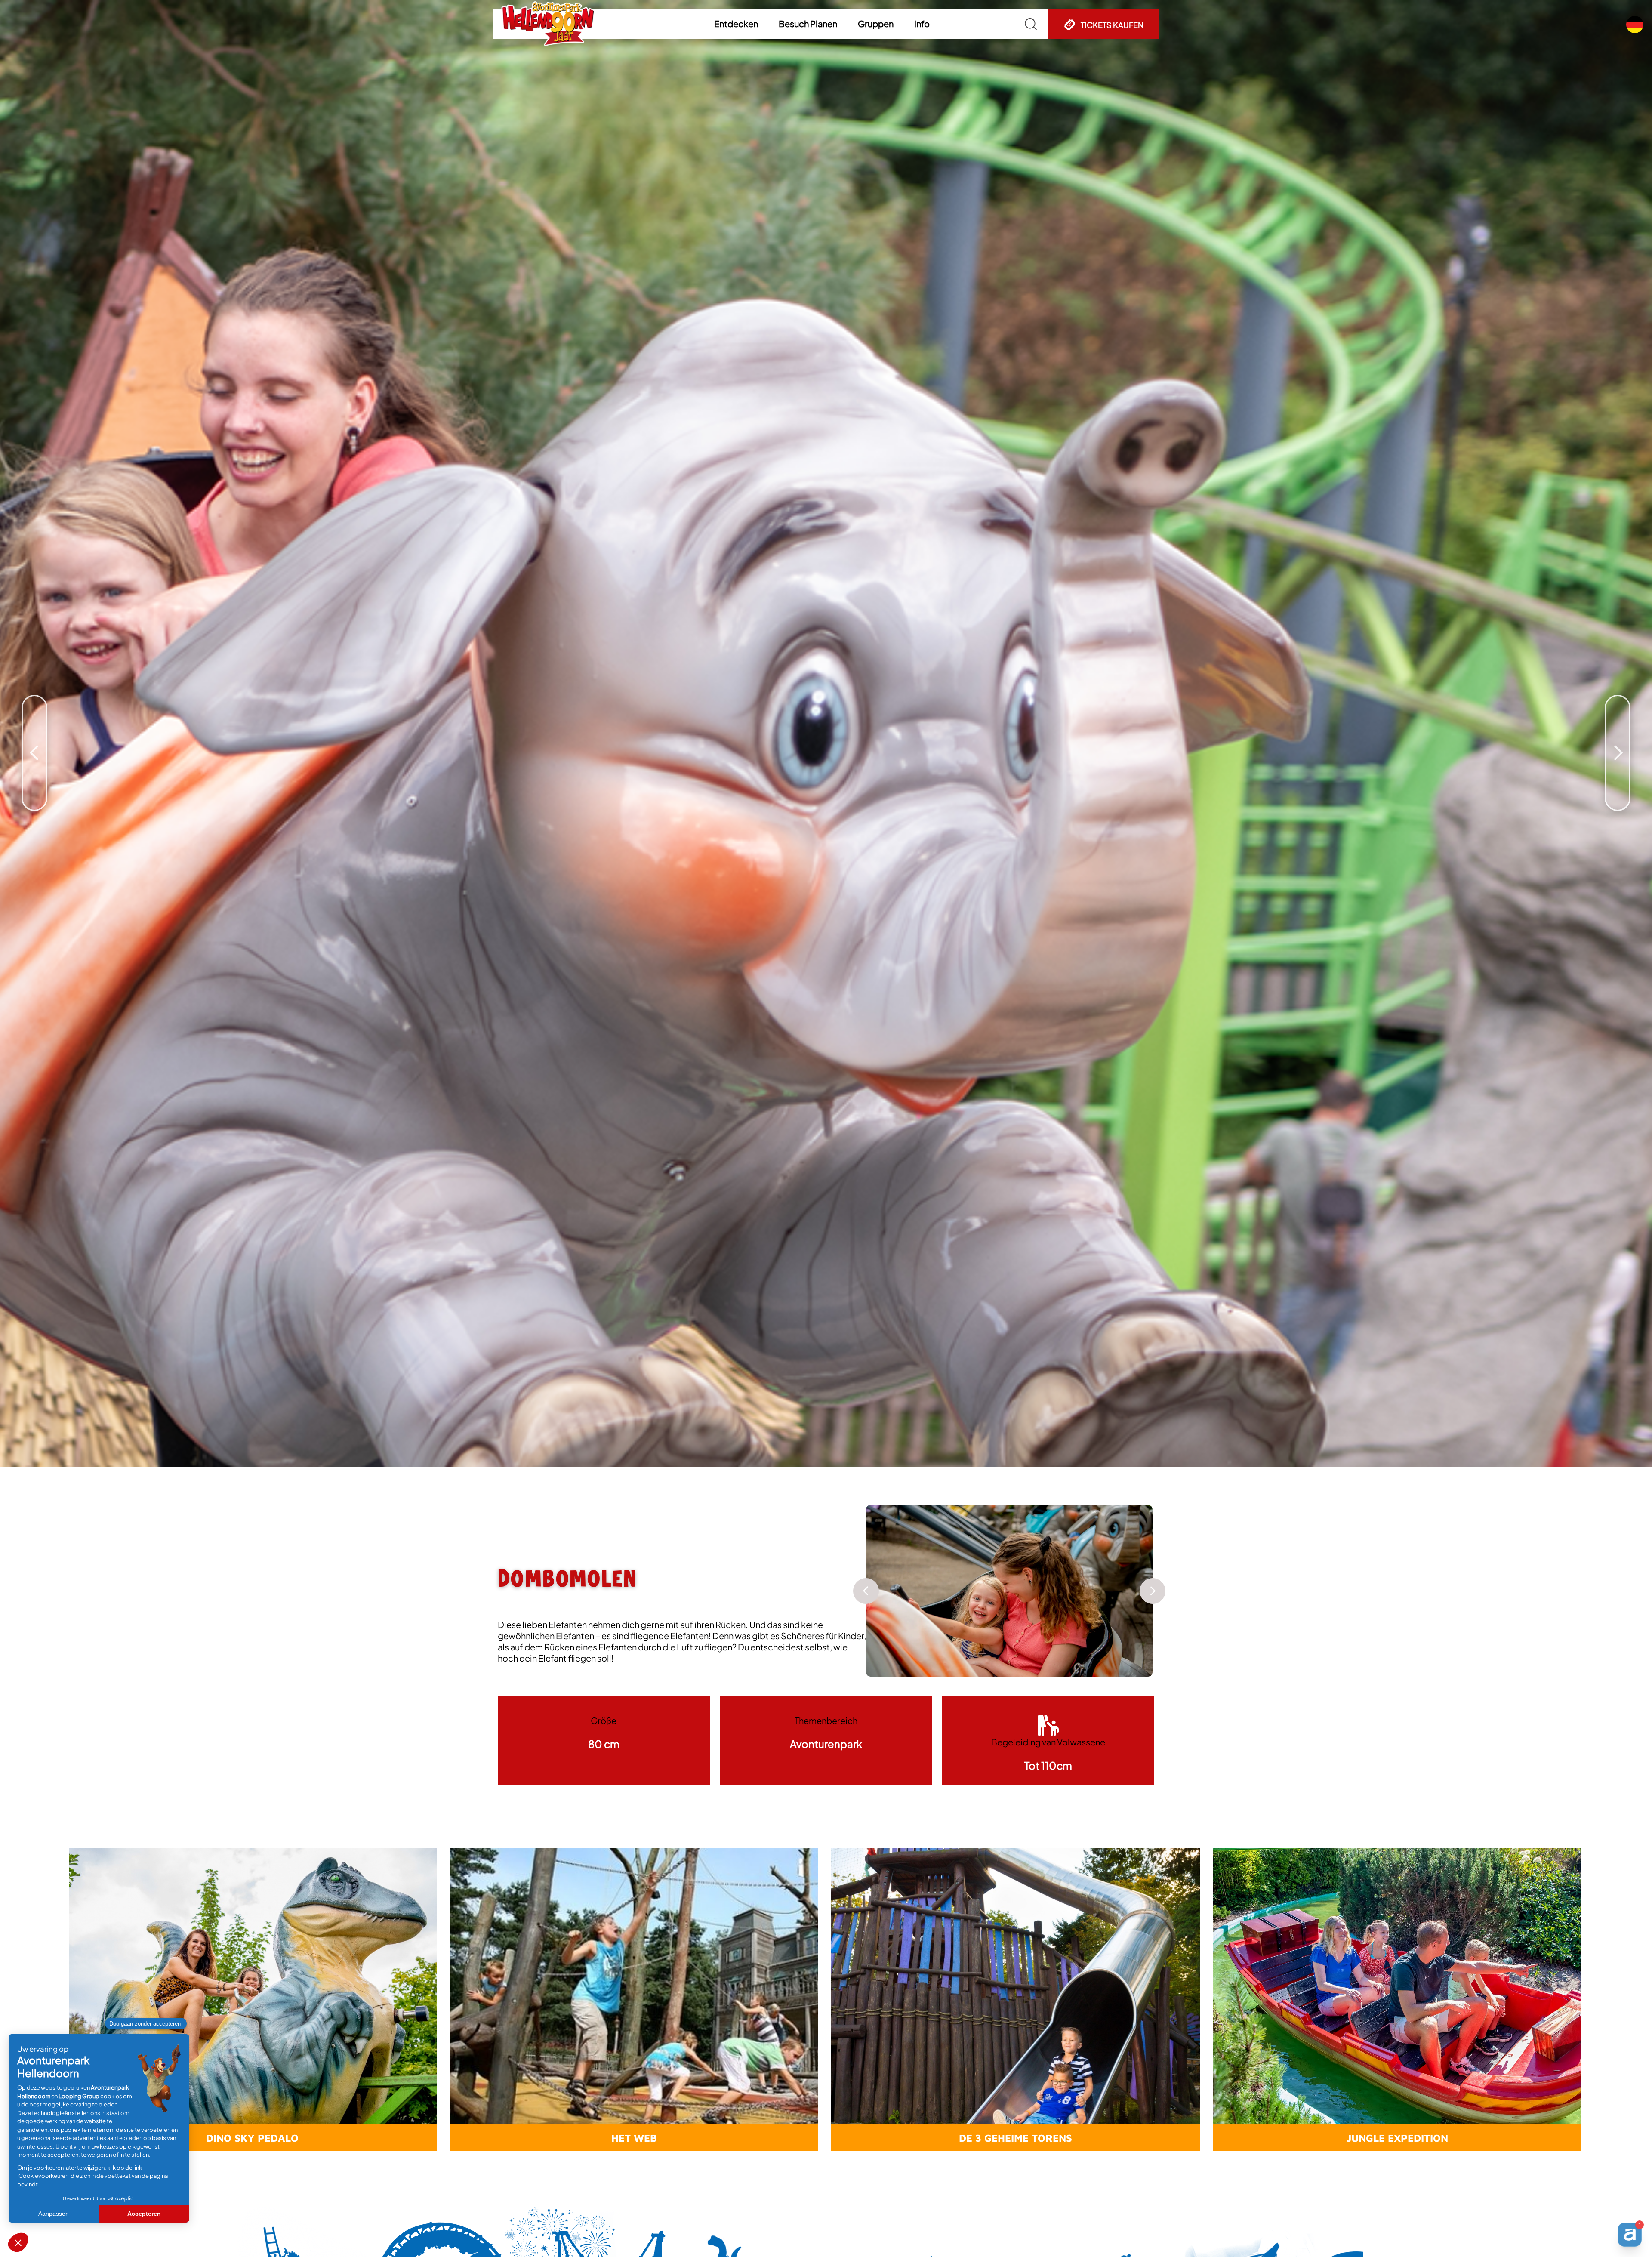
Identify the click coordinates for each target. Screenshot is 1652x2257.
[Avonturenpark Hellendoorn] (548, 24)
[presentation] (866, 1591)
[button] (736, 24)
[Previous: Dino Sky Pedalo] (34, 712)
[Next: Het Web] (1618, 712)
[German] (1635, 25)
